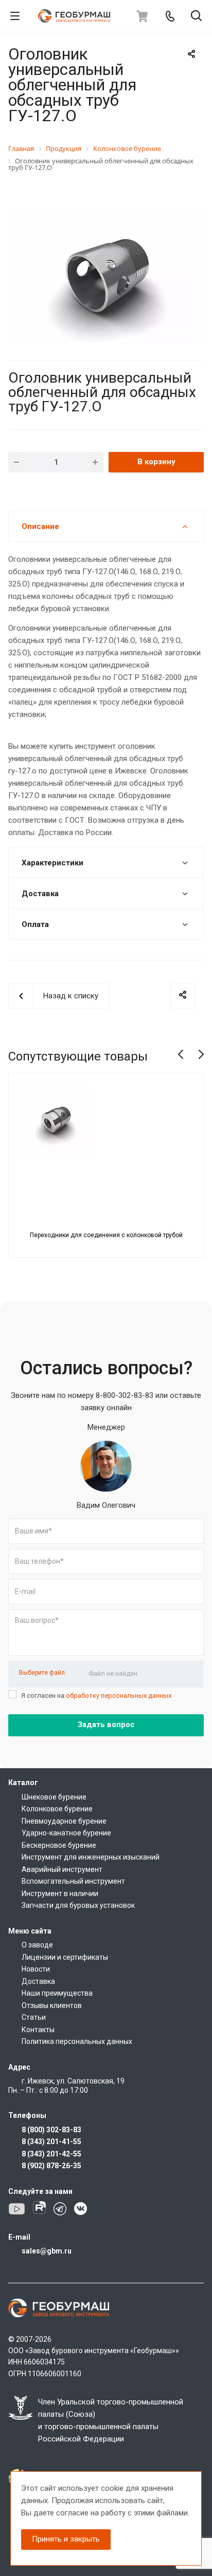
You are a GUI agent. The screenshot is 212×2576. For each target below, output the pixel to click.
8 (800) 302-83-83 (51, 2130)
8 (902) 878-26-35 (51, 2166)
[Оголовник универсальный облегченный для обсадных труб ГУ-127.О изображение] (106, 277)
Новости (36, 1969)
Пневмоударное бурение (64, 1821)
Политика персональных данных (77, 2041)
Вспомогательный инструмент (73, 1881)
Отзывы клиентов (52, 2005)
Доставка (38, 1981)
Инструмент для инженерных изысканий (91, 1857)
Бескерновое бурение (59, 1845)
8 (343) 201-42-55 (51, 2154)
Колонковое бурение (57, 1809)
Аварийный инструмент (62, 1869)
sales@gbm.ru (47, 2251)
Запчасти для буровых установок (78, 1905)
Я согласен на (96, 1696)
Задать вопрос (106, 1725)
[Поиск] (196, 17)
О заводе (37, 1945)
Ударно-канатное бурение (66, 1833)
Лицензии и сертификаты (65, 1957)
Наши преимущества (57, 1993)
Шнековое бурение (54, 1797)
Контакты (38, 2030)
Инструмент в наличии (60, 1893)
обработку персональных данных (119, 1696)
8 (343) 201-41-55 (51, 2142)
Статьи (34, 2017)
